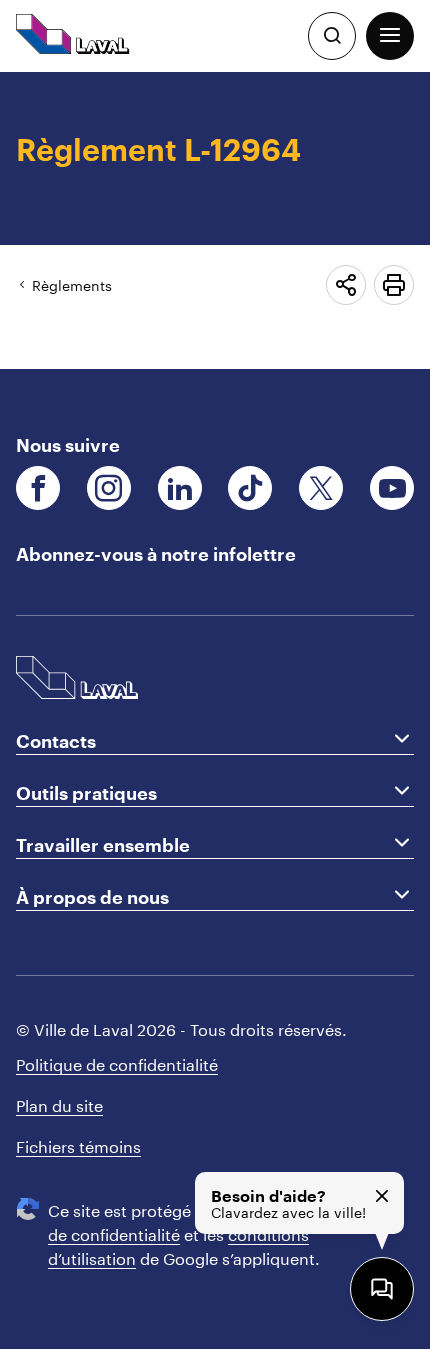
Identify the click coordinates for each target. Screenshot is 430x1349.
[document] (215, 220)
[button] (390, 36)
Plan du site (59, 1103)
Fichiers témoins (78, 1144)
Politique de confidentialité (117, 1062)
